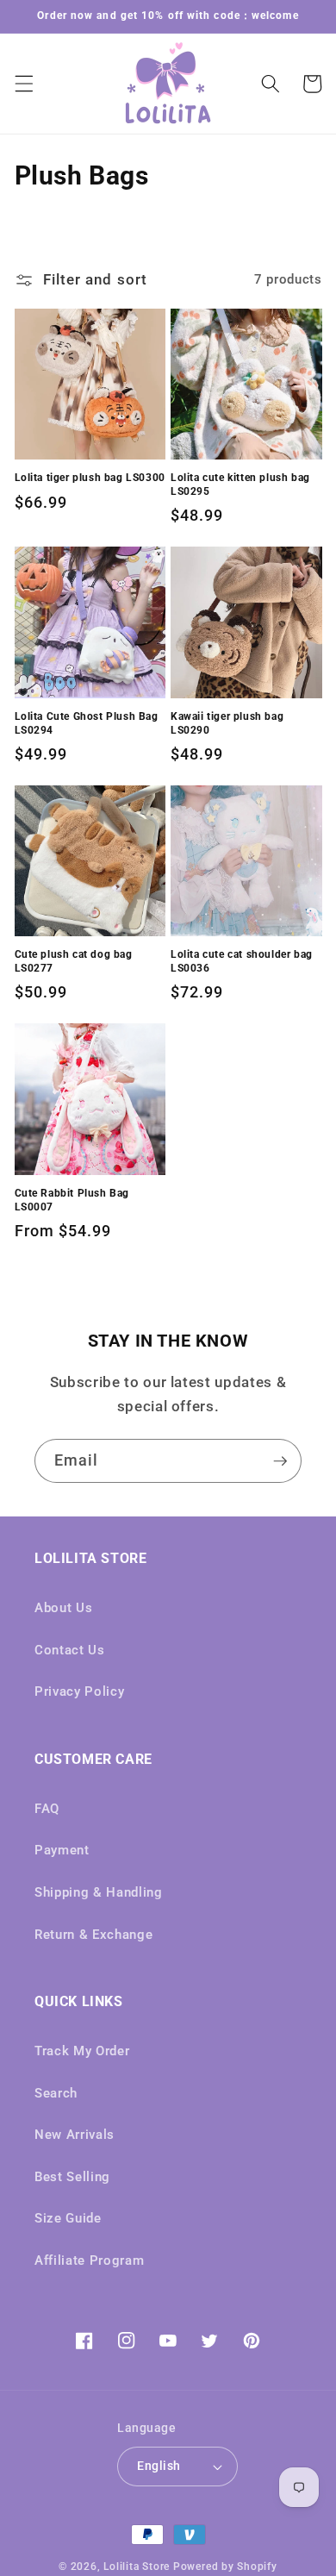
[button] (23, 84)
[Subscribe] (280, 1461)
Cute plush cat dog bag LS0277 (74, 961)
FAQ (47, 1809)
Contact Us (70, 1650)
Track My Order (82, 2051)
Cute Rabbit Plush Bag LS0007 (72, 1200)
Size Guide (68, 2218)
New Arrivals (75, 2135)
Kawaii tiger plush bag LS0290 (227, 723)
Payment (62, 1850)
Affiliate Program (89, 2260)
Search (56, 2093)
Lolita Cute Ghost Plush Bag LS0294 (87, 723)
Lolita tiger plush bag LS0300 (90, 478)
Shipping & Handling (99, 1892)
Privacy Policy (79, 1691)
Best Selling (72, 2177)
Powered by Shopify (225, 2567)
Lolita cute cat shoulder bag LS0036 (242, 961)
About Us (63, 1608)
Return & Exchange (93, 1935)
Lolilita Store (137, 2567)
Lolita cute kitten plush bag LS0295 (240, 485)
